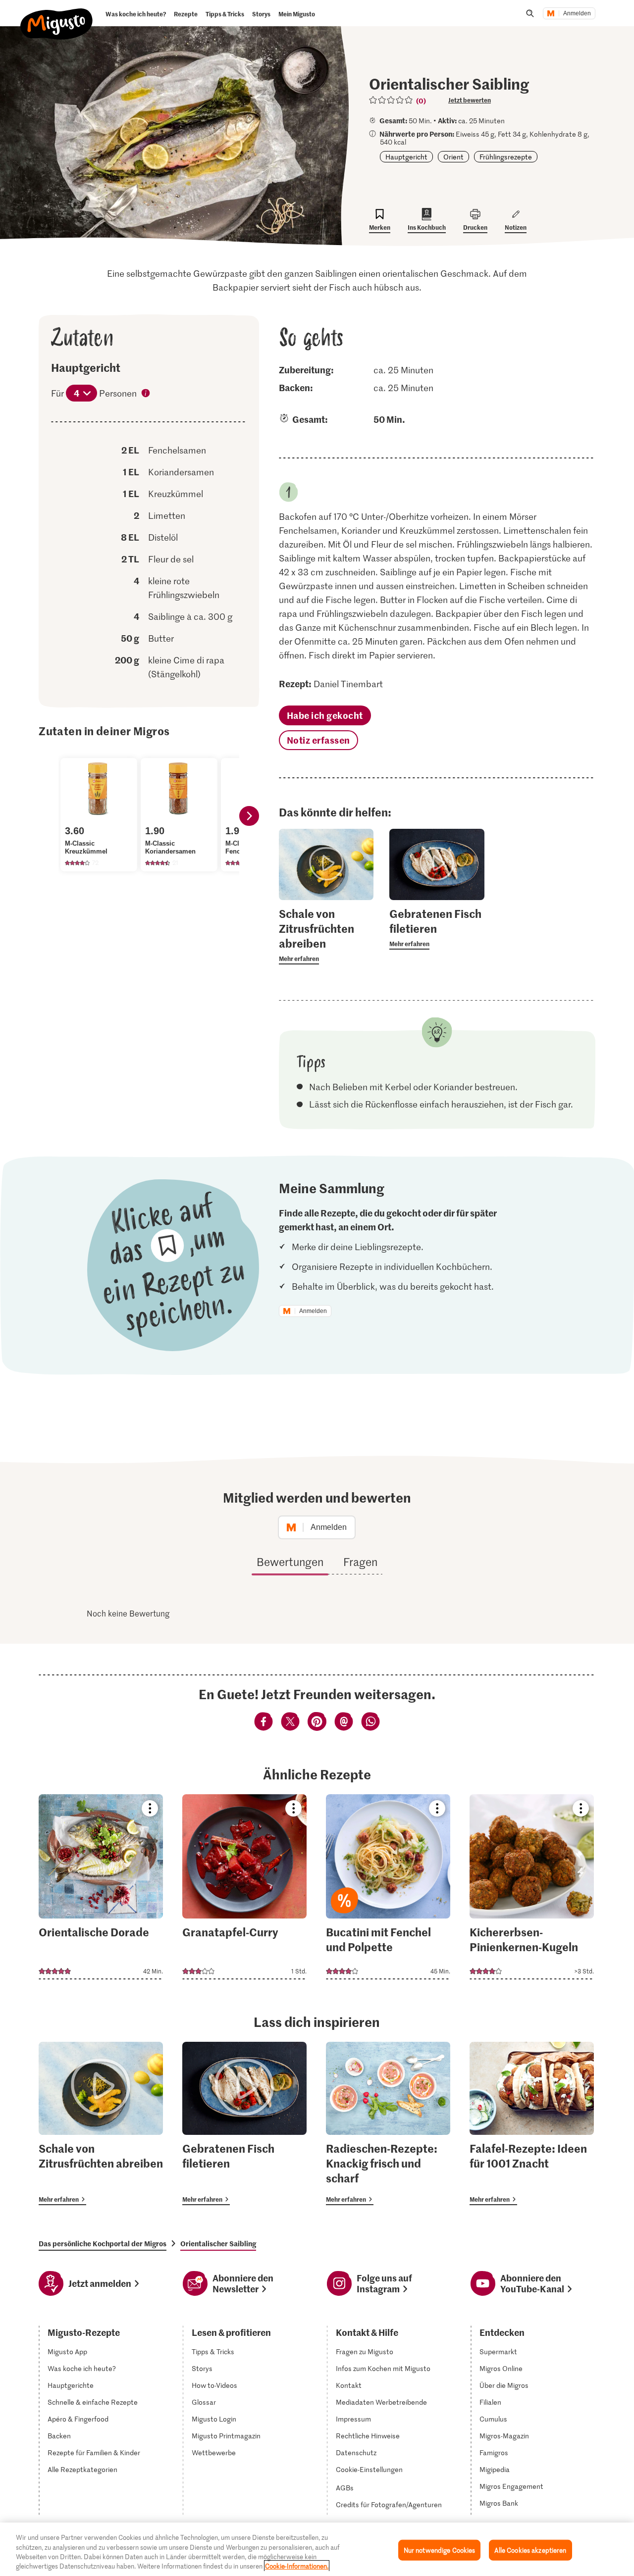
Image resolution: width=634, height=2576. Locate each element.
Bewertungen (290, 1562)
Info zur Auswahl (146, 394)
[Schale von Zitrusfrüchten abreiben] (101, 2123)
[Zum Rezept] (101, 1887)
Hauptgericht (406, 157)
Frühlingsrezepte (506, 157)
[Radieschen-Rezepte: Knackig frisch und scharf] (388, 2123)
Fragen (360, 1562)
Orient (453, 157)
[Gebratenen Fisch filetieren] (244, 2123)
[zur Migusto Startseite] (57, 16)
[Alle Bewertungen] (391, 100)
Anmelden (577, 13)
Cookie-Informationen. (297, 2566)
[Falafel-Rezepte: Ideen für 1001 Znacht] (532, 2123)
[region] (317, 2549)
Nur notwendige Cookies (440, 2550)
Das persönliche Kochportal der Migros (103, 2243)
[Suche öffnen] (530, 13)
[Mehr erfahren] (326, 935)
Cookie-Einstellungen (369, 2470)
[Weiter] (249, 816)
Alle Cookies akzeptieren (530, 2550)
